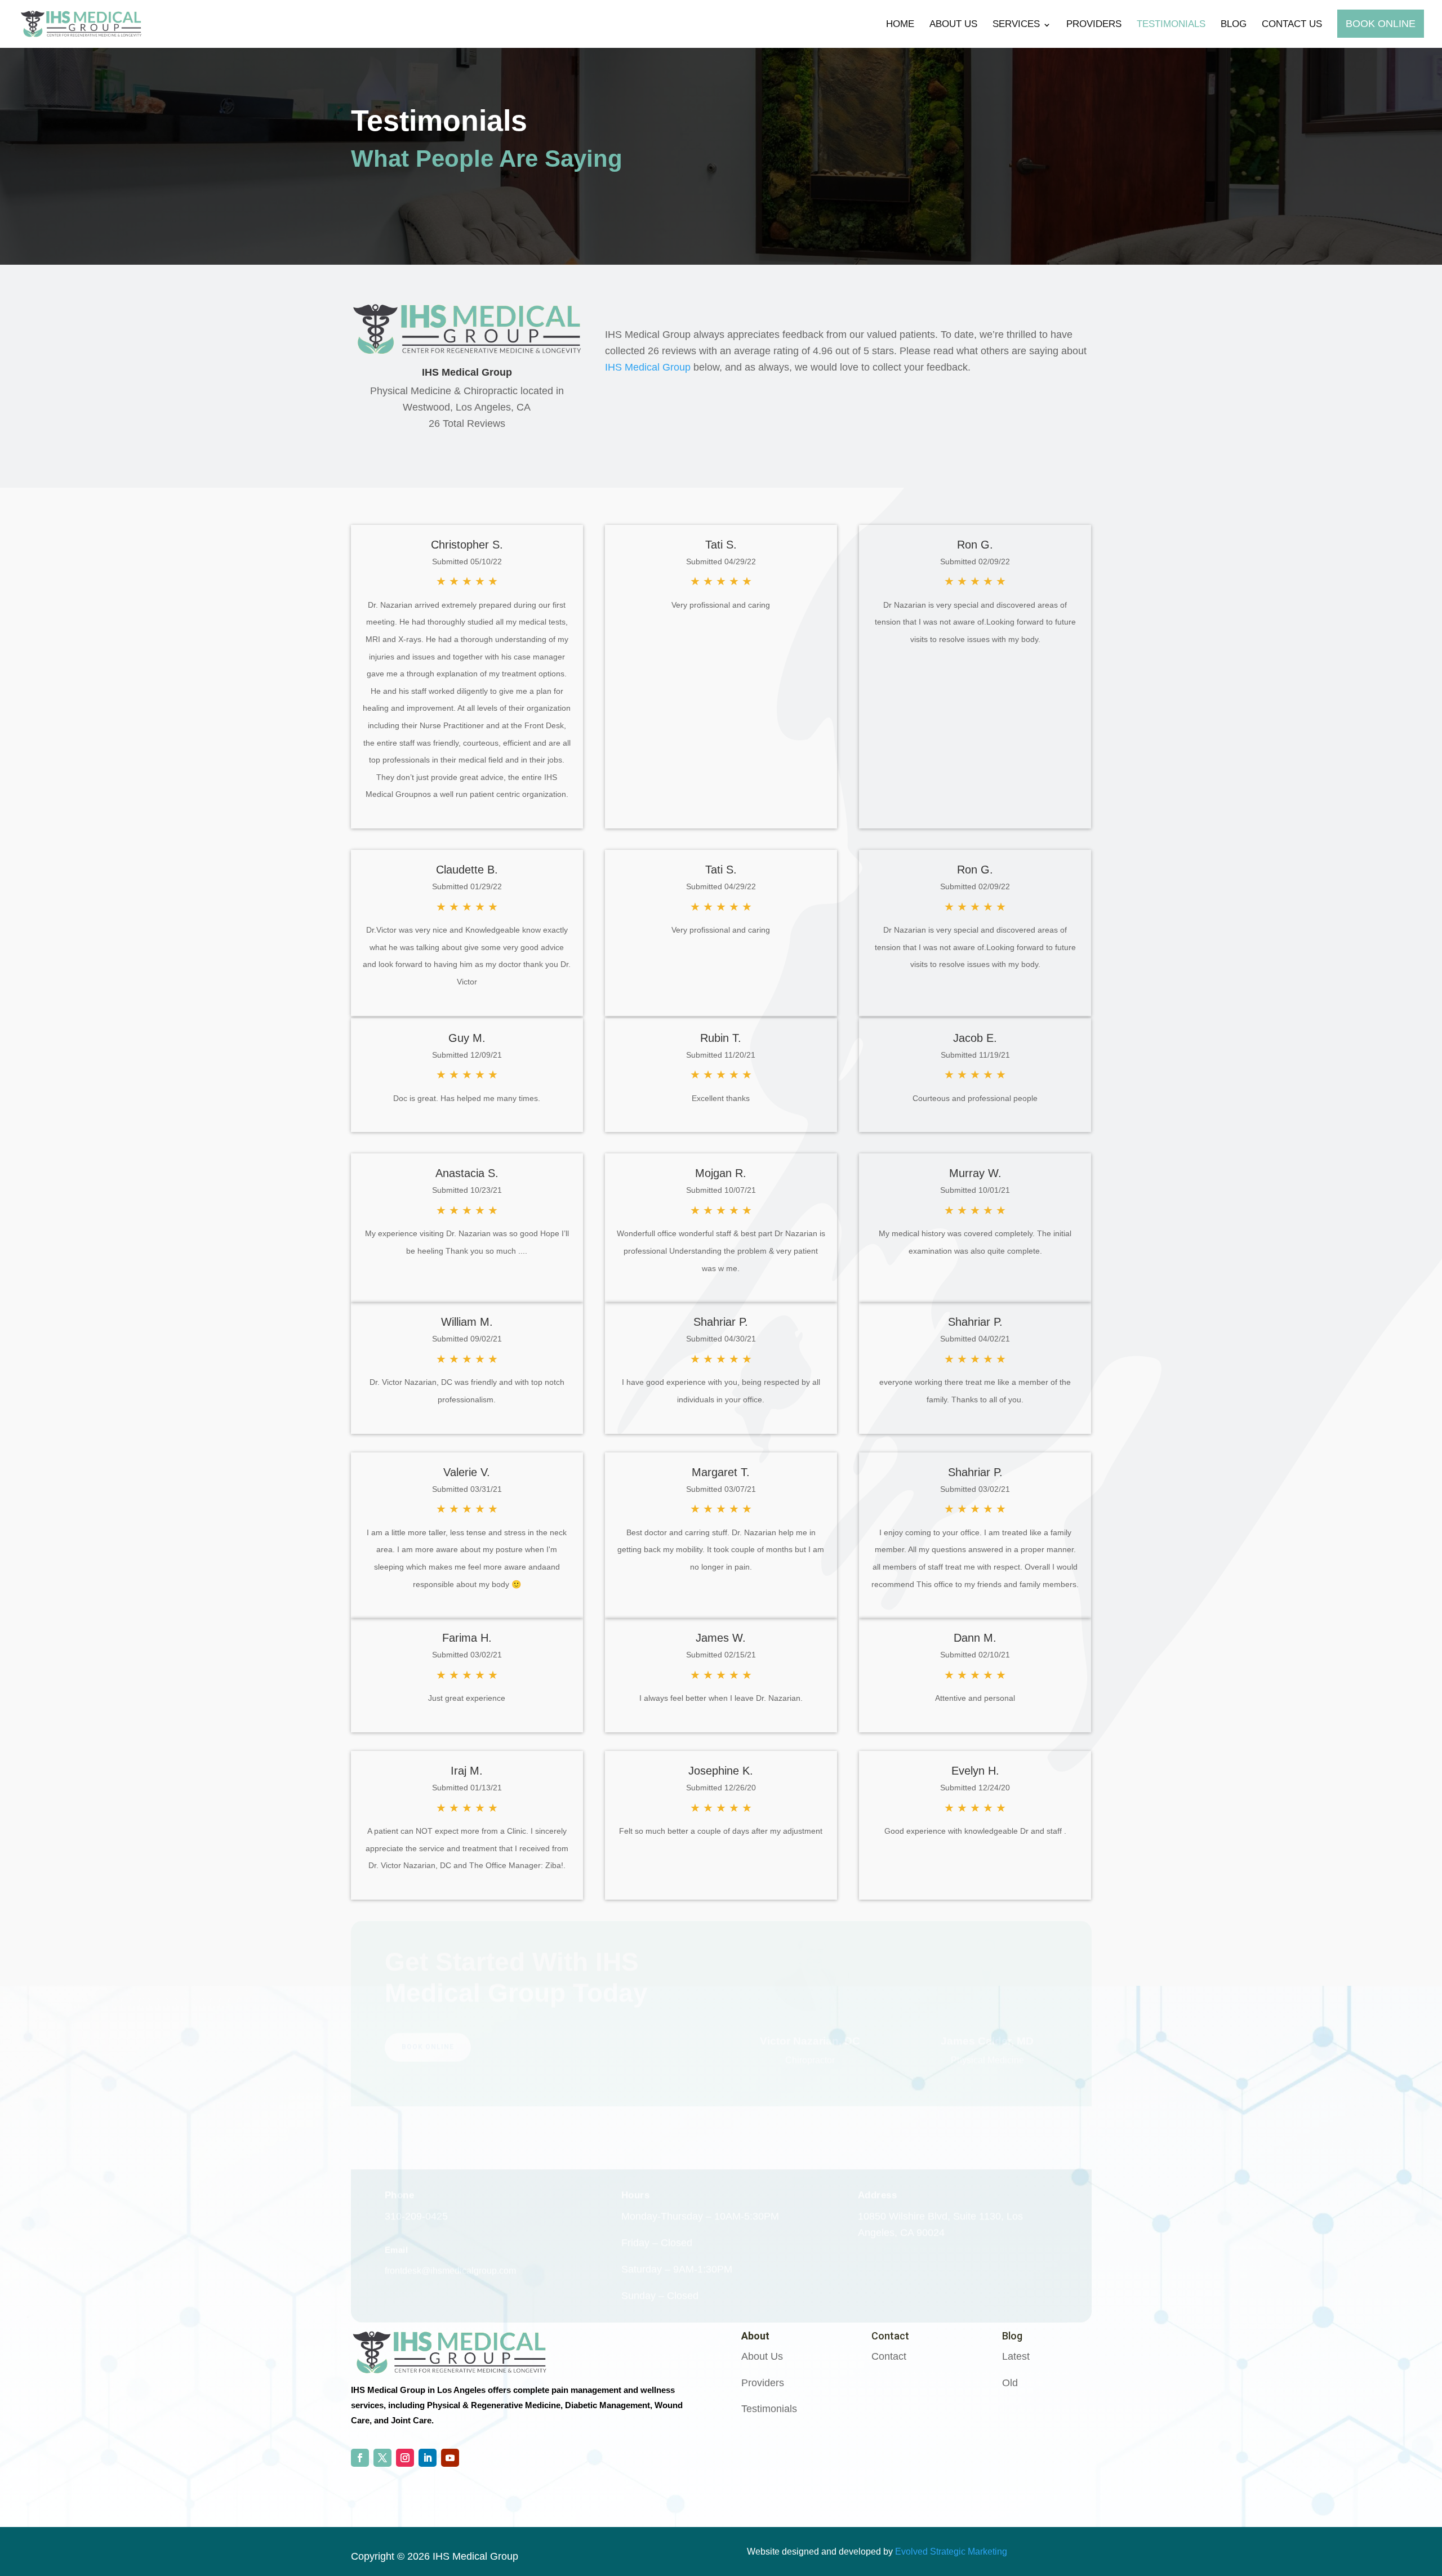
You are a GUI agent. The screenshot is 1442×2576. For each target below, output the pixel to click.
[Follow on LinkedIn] (428, 2458)
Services (1016, 24)
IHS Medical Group (648, 367)
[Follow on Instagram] (405, 2458)
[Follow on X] (382, 2458)
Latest (1016, 2356)
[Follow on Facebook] (360, 2458)
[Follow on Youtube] (450, 2458)
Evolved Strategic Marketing (951, 2552)
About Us (953, 24)
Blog (1234, 24)
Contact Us (1292, 24)
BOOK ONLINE (428, 2082)
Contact (889, 2356)
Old (1010, 2383)
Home (900, 24)
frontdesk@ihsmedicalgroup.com (450, 2242)
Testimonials (1171, 24)
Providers (1094, 24)
